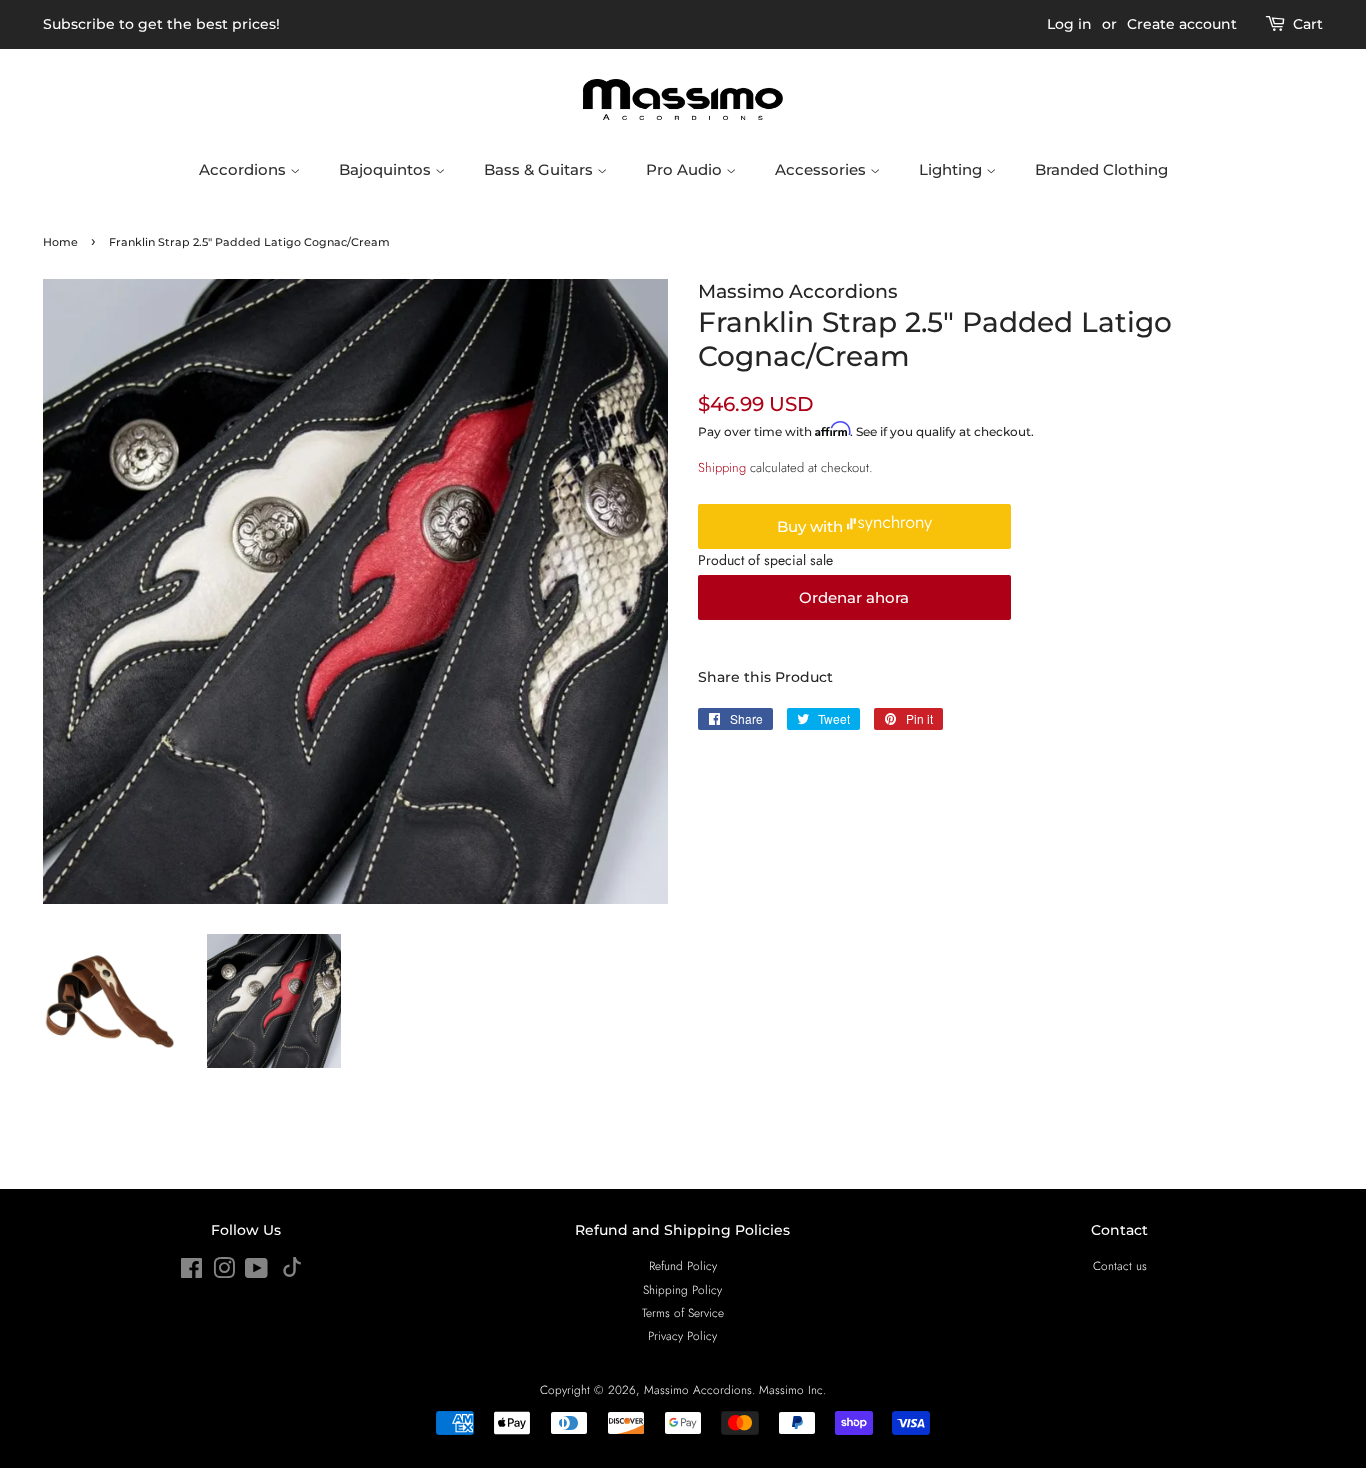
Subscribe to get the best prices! (161, 24)
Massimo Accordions (698, 1389)
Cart (1308, 24)
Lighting (952, 169)
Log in (1069, 24)
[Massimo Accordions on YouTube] (256, 1272)
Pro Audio (686, 169)
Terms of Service (683, 1312)
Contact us (1120, 1265)
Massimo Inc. (792, 1389)
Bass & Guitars (540, 169)
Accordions (244, 169)
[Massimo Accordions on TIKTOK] (292, 1272)
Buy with (812, 526)
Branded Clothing (1101, 169)
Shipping (722, 467)
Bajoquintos (387, 169)
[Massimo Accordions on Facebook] (191, 1272)
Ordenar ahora (854, 597)
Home (60, 242)
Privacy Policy (682, 1335)
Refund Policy (683, 1265)
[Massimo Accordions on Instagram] (224, 1272)
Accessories (822, 169)
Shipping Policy (682, 1289)
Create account (1182, 24)
